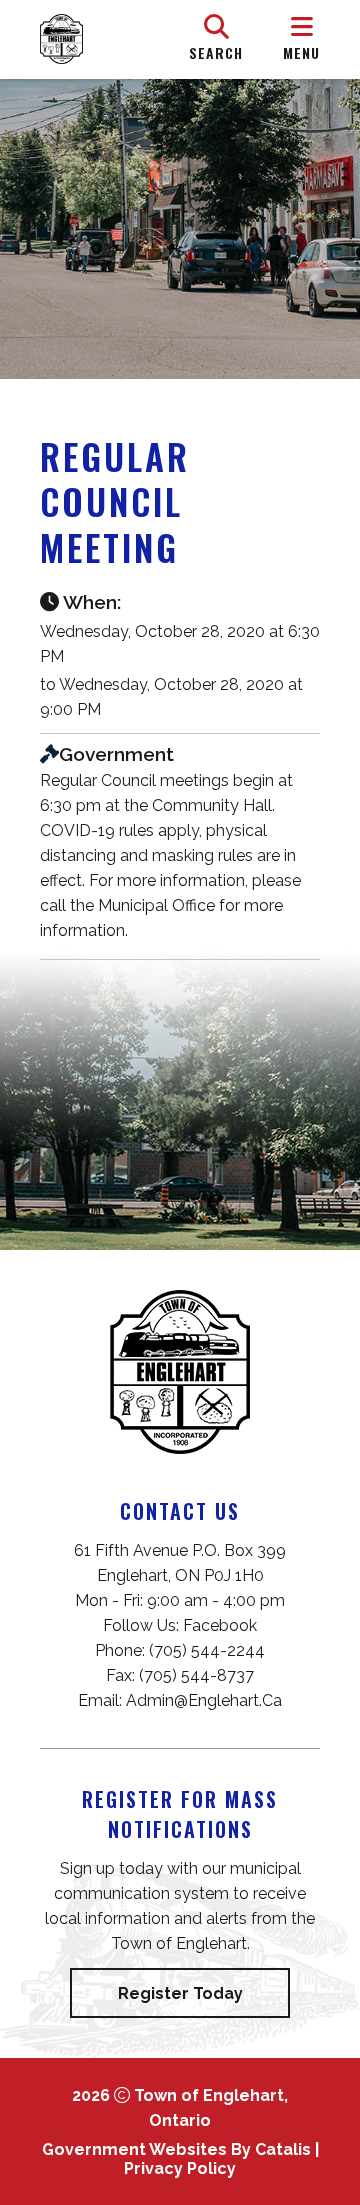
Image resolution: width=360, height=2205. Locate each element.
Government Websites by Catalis (176, 2149)
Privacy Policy (180, 2168)
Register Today (180, 1993)
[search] (216, 39)
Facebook (220, 1625)
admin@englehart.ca (204, 1700)
